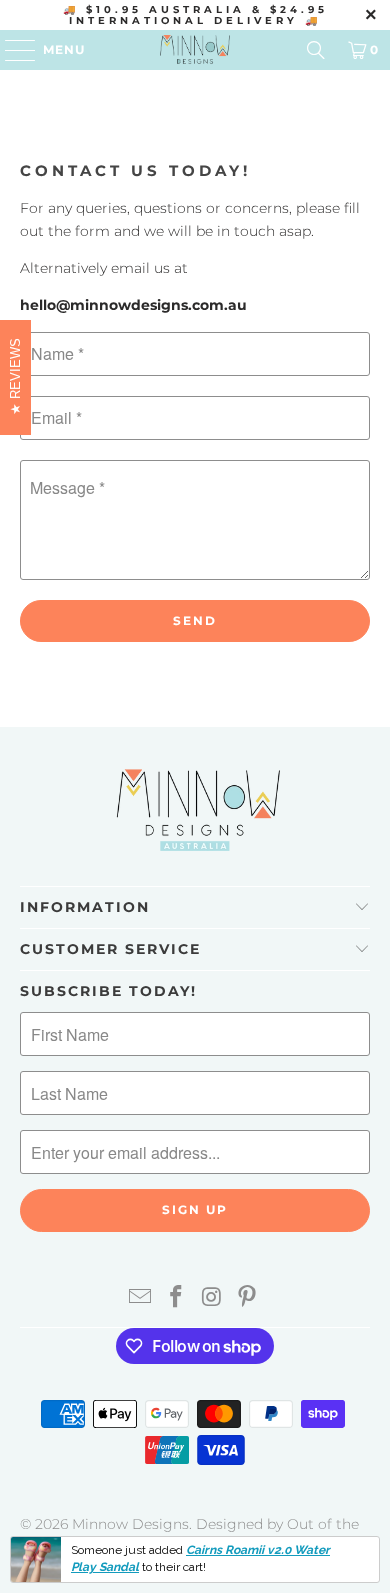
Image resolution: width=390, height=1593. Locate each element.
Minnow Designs (130, 1524)
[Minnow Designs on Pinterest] (248, 1298)
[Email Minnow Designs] (141, 1298)
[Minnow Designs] (195, 50)
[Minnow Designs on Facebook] (176, 1298)
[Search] (316, 50)
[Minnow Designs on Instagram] (212, 1298)
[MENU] (10, 50)
